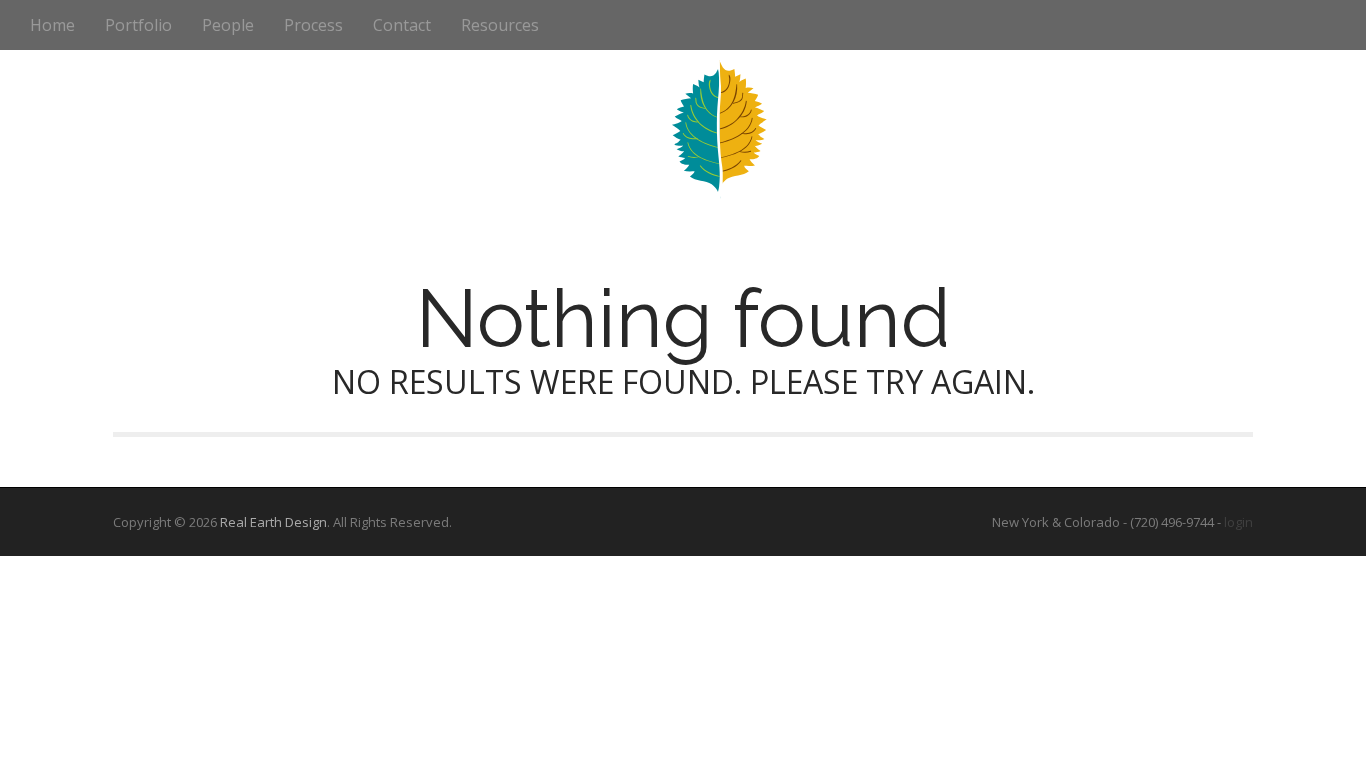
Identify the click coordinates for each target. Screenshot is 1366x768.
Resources (500, 25)
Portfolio (138, 25)
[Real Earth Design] (683, 124)
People (228, 25)
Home (52, 25)
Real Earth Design (273, 522)
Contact (402, 25)
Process (313, 25)
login (1238, 522)
